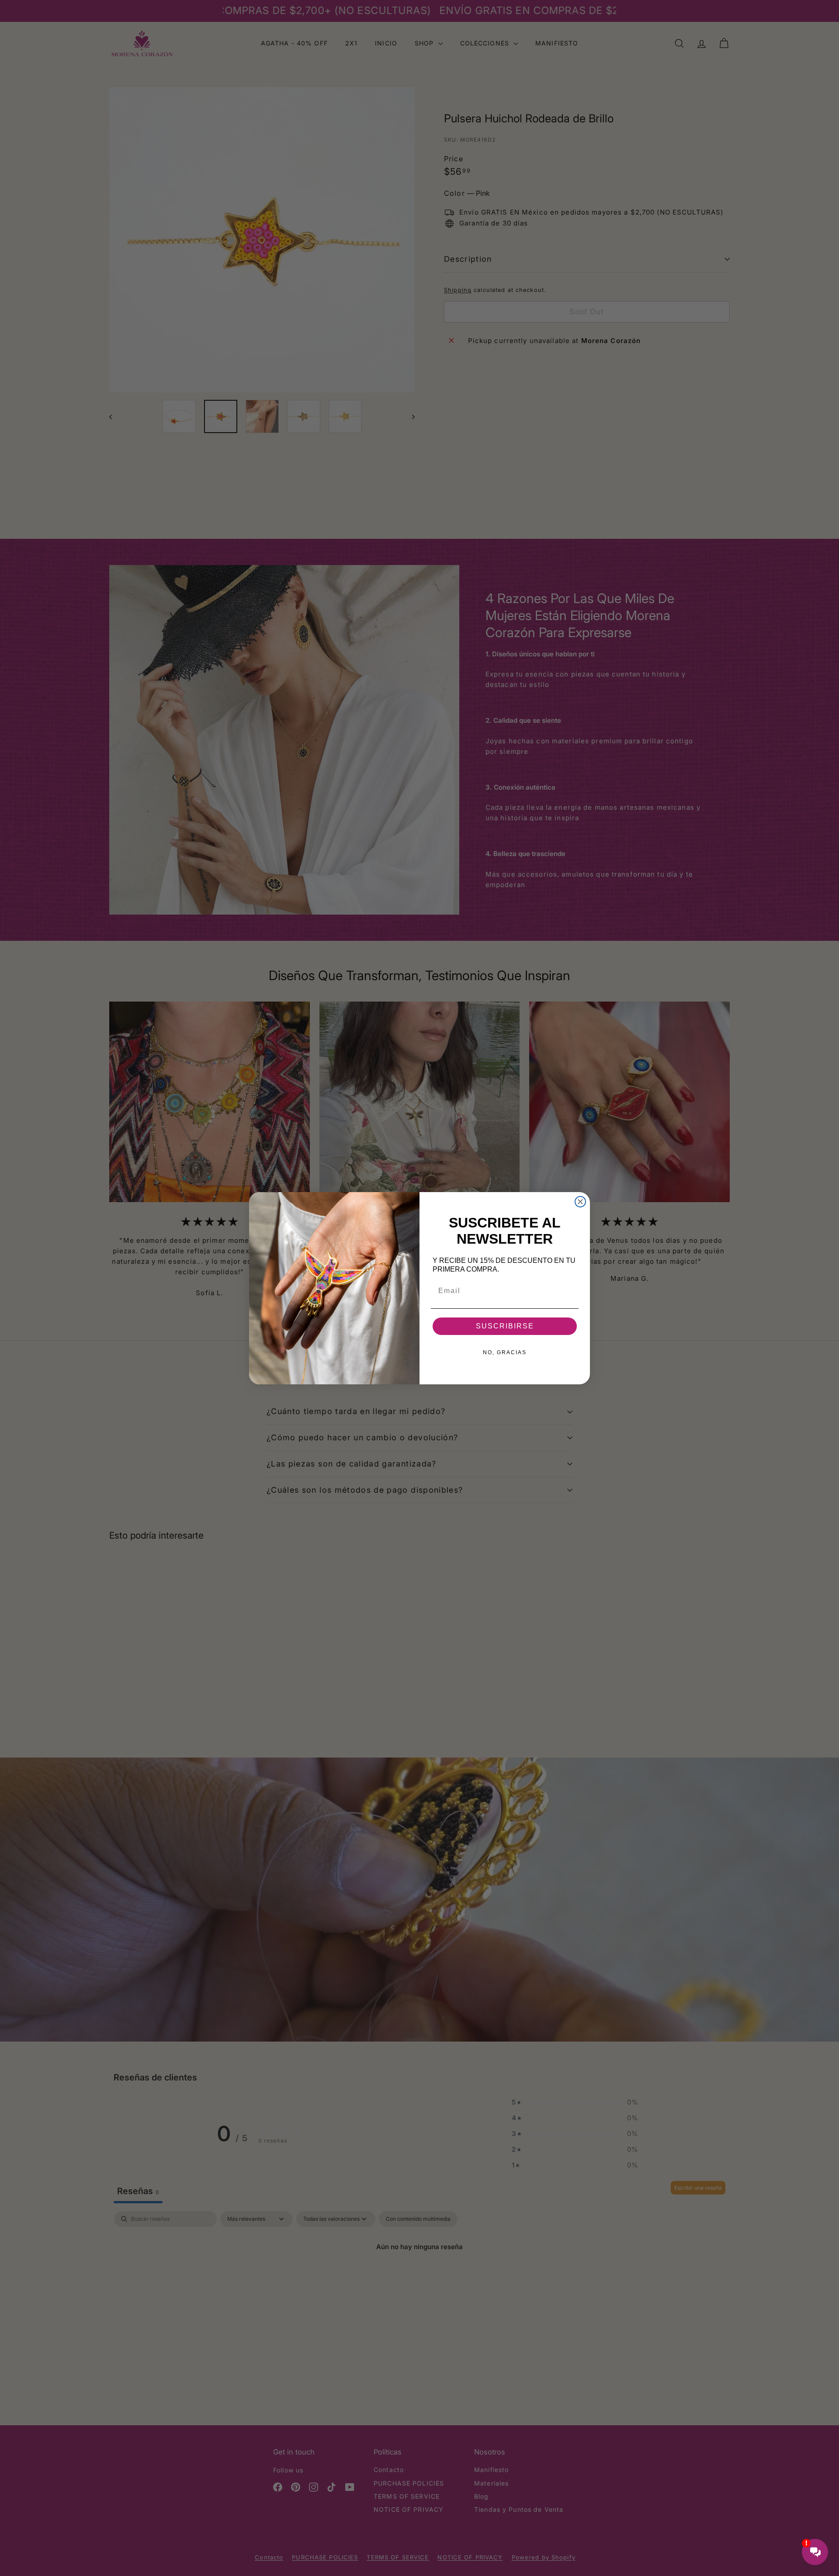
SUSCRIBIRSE (505, 1326)
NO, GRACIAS (505, 1352)
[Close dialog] (580, 1202)
